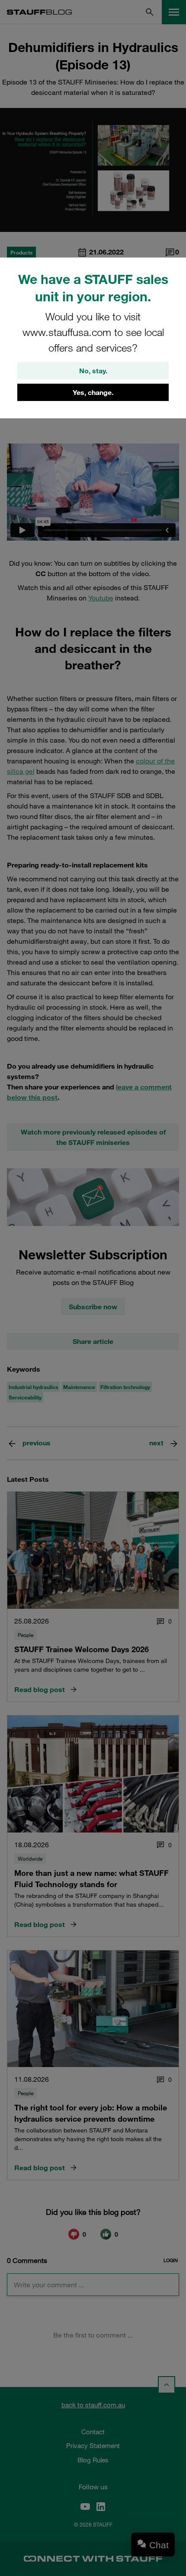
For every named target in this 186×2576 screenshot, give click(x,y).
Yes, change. (93, 392)
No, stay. (93, 371)
